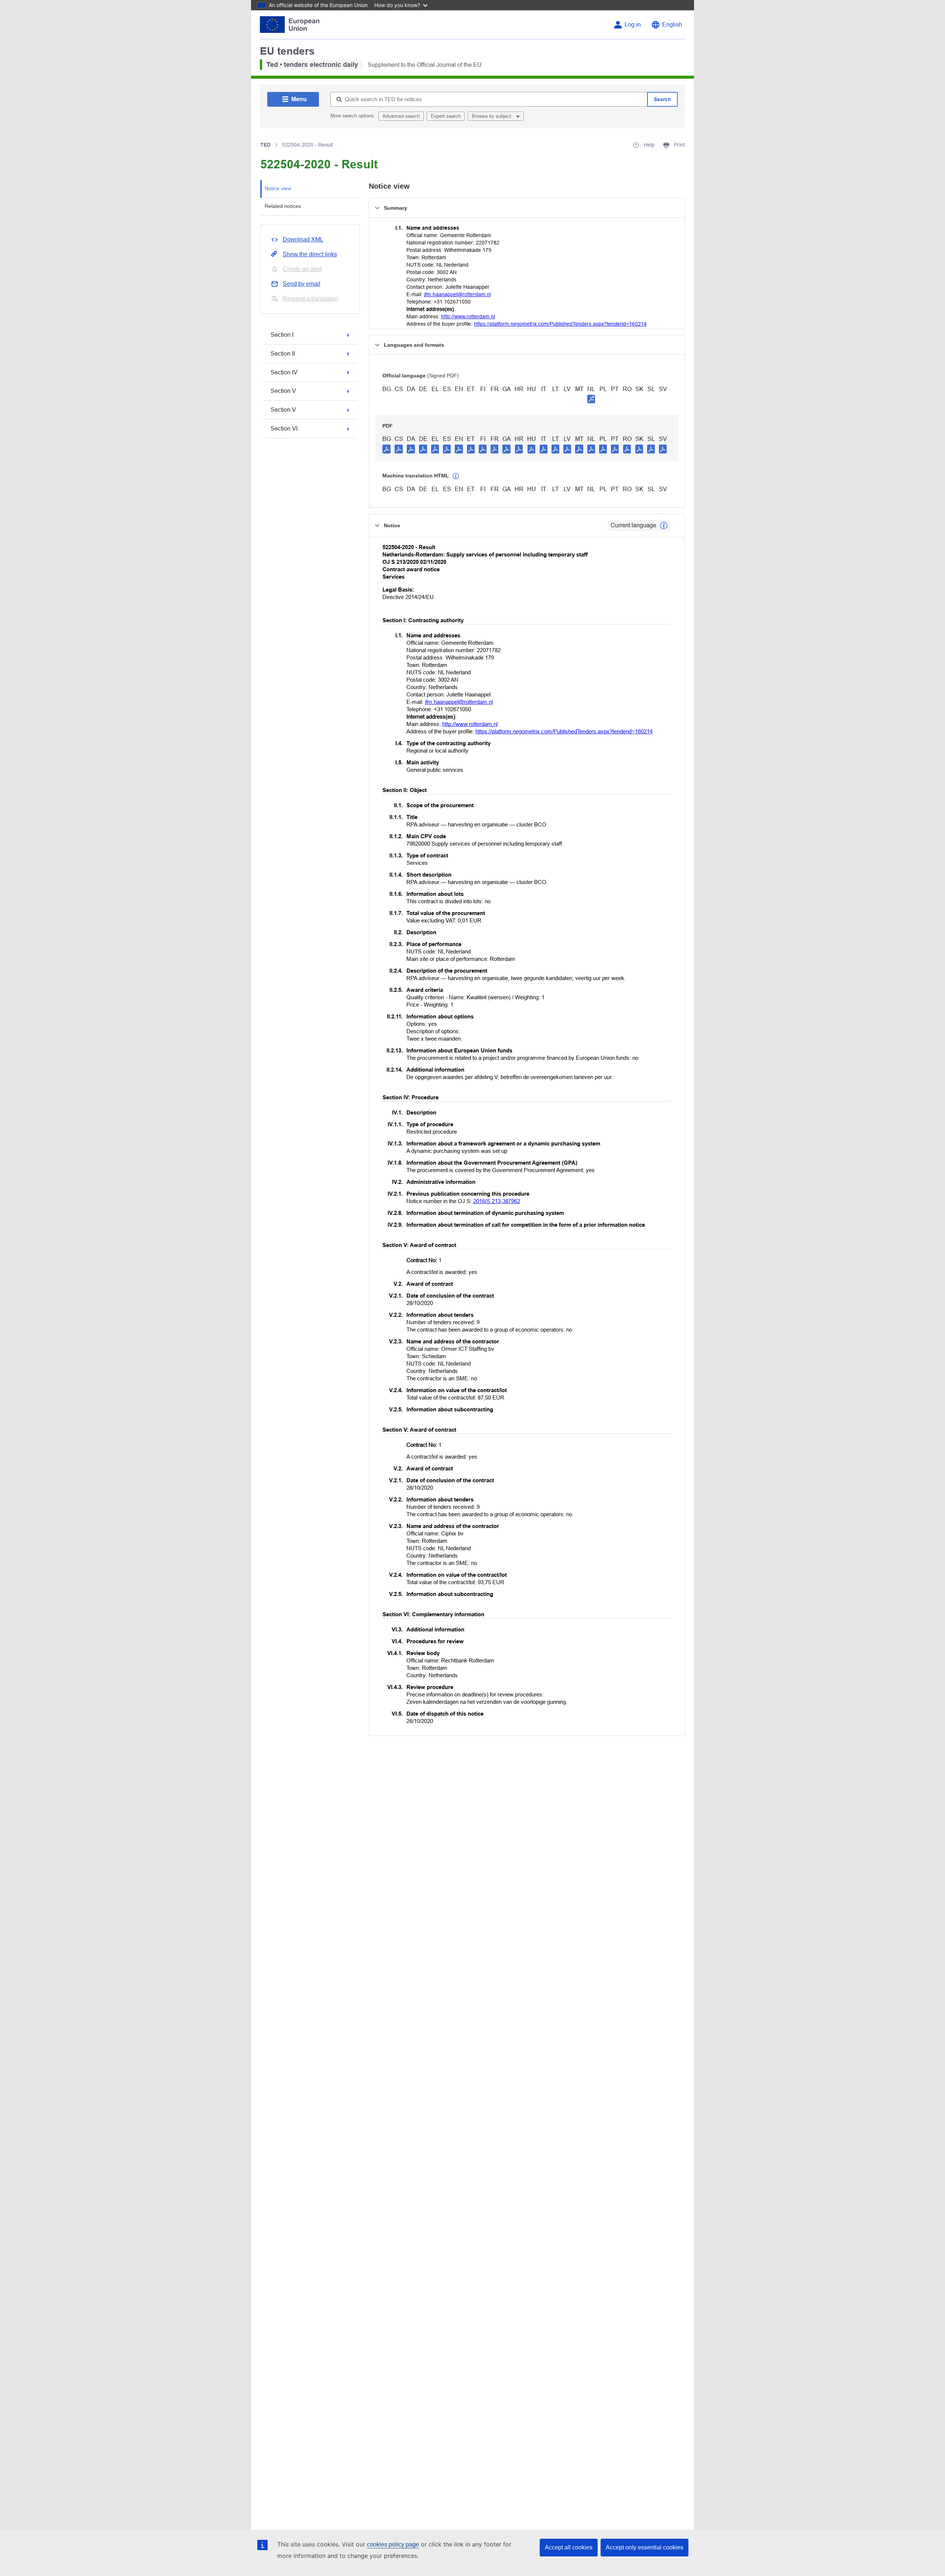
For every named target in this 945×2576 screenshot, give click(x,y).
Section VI (284, 429)
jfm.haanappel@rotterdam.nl (458, 294)
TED (265, 145)
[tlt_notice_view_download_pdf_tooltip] (386, 449)
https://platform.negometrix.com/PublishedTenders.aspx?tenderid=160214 (560, 324)
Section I (282, 335)
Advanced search (401, 116)
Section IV (284, 372)
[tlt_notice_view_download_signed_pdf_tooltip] (591, 399)
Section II (283, 354)
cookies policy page (393, 2544)
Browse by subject (492, 116)
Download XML (303, 239)
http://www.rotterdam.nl (468, 316)
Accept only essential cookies (645, 2547)
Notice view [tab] (278, 188)
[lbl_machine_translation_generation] (456, 476)
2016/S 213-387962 (497, 1201)
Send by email (302, 284)
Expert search (446, 116)
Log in (633, 25)
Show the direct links (310, 254)
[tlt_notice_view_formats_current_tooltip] (664, 525)
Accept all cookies (569, 2547)
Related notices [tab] (283, 206)
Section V (283, 391)
